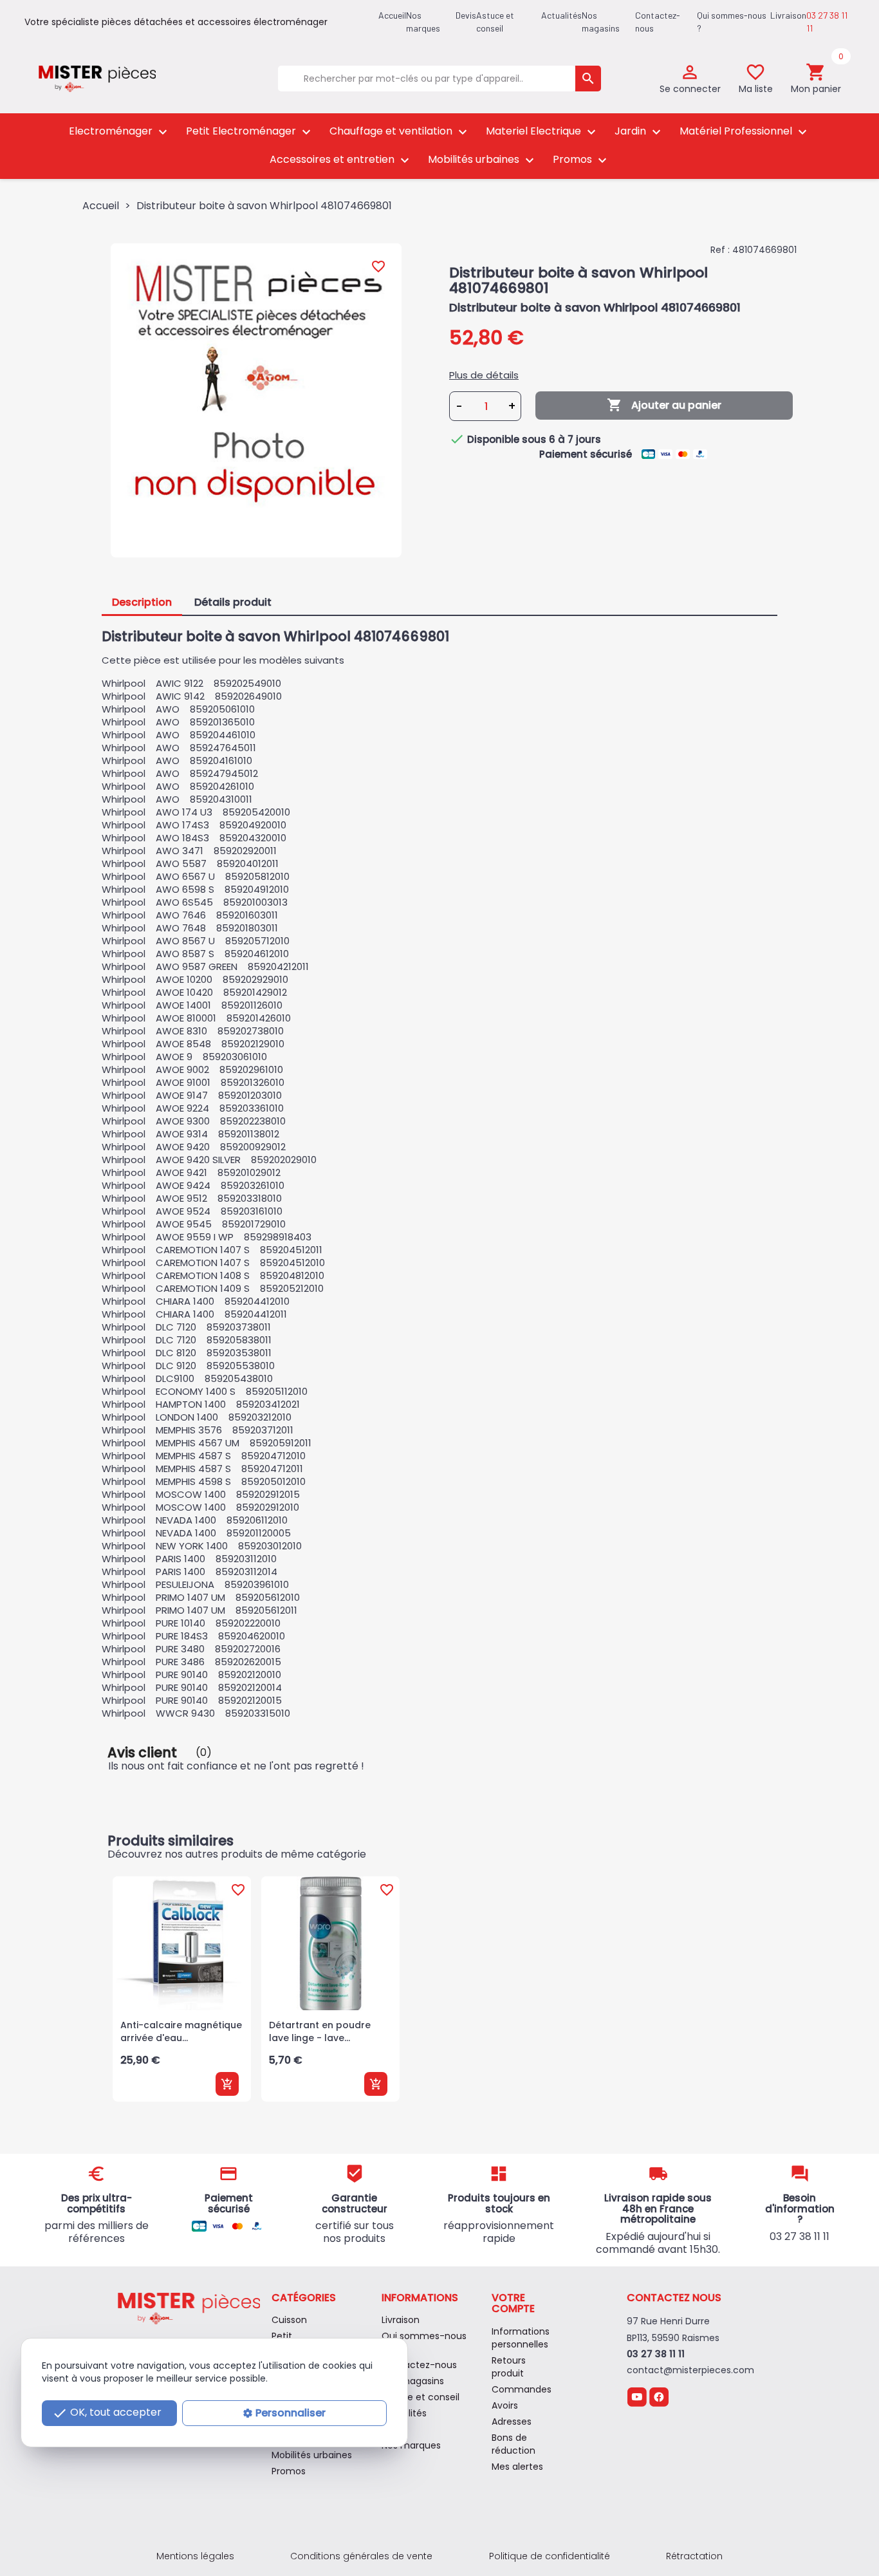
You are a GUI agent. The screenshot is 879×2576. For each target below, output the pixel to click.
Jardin (639, 132)
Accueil (392, 15)
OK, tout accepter (107, 2413)
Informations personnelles (521, 2338)
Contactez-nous (419, 2365)
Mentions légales (195, 2556)
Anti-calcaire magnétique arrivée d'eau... (181, 2031)
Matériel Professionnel (745, 132)
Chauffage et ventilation (400, 132)
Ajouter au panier (664, 405)
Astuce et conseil (421, 2397)
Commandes (522, 2389)
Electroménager (120, 132)
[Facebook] (659, 2396)
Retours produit (509, 2367)
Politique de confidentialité (550, 2556)
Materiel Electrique (542, 132)
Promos (581, 160)
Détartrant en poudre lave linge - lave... (320, 2031)
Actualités (561, 15)
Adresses (512, 2422)
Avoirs (505, 2405)
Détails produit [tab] (233, 602)
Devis (466, 15)
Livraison (788, 15)
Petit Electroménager (250, 132)
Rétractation (694, 2556)
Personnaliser (291, 2413)
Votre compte (513, 2303)
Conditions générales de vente (361, 2556)
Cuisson (289, 2320)
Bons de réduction (514, 2444)
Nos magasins (413, 2381)
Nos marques (411, 2445)
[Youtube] (637, 2396)
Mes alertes (517, 2467)
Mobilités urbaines (483, 160)
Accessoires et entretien (341, 160)
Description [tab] (142, 602)
